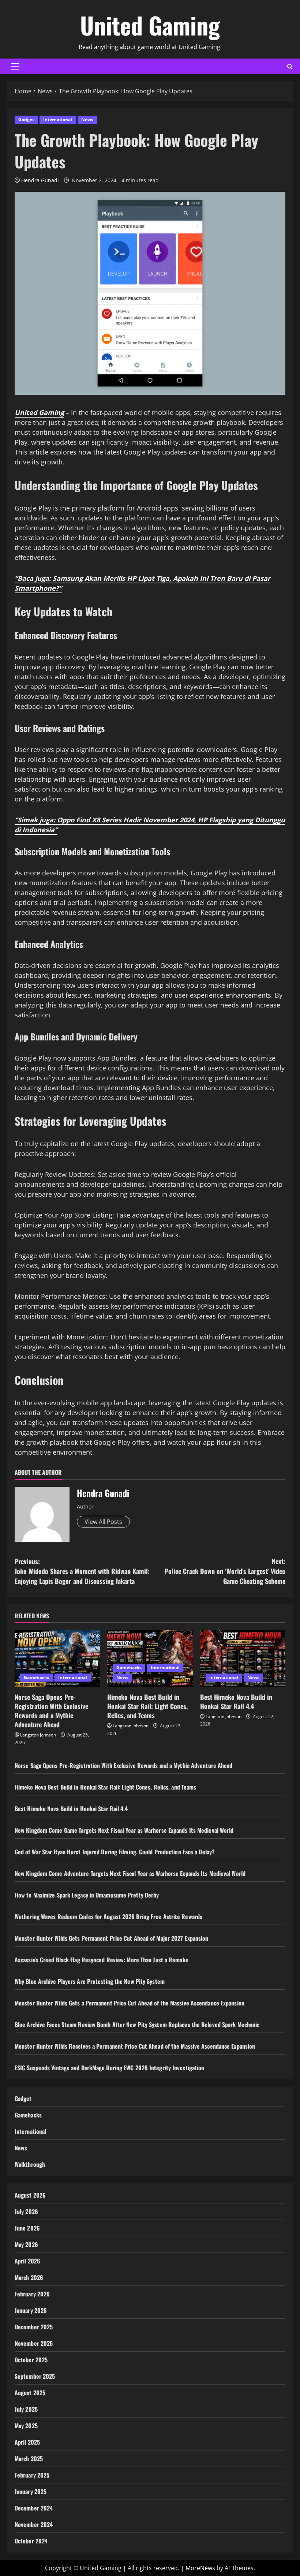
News (87, 119)
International (58, 119)
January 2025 (31, 2491)
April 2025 (27, 2442)
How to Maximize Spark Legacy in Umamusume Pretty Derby (87, 1895)
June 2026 (27, 2228)
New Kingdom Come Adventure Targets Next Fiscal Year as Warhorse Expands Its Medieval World (130, 1873)
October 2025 (31, 2360)
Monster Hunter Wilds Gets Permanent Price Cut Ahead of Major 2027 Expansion (112, 1938)
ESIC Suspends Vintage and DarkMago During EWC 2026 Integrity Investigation (109, 2068)
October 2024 (31, 2541)
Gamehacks (36, 1677)
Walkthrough (30, 2164)
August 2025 (30, 2393)
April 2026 (27, 2261)
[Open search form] (290, 66)
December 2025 (34, 2327)
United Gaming (150, 25)
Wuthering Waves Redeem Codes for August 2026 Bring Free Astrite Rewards (108, 1917)
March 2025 (29, 2459)
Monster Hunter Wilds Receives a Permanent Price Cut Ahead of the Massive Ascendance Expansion (135, 2046)
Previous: (82, 1571)
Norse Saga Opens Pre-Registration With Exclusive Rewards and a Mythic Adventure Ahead (51, 1711)
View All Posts (103, 1522)
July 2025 (26, 2409)
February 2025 (32, 2475)
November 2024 (34, 2524)
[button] (15, 66)
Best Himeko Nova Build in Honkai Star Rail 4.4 (236, 1702)
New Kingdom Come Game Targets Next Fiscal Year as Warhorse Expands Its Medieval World (124, 1830)
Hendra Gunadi (40, 180)
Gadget (26, 119)
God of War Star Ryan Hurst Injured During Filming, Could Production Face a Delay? (115, 1852)
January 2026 (31, 2310)
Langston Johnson (38, 1735)
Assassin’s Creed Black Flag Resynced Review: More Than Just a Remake (102, 1960)
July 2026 (26, 2212)
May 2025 (26, 2426)
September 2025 (35, 2376)
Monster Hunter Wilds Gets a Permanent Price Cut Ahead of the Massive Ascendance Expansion (130, 2003)
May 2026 (26, 2244)
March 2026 (29, 2277)
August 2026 (30, 2195)
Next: (225, 1571)
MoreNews (200, 2568)
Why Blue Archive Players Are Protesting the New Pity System (90, 1981)
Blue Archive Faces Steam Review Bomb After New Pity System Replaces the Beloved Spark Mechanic (137, 2024)
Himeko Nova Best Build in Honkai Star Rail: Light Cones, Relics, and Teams (147, 1706)
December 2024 (34, 2508)
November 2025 (34, 2343)
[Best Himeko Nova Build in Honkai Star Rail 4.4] (243, 1659)
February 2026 (32, 2294)
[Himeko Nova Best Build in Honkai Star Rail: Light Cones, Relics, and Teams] (150, 1659)
